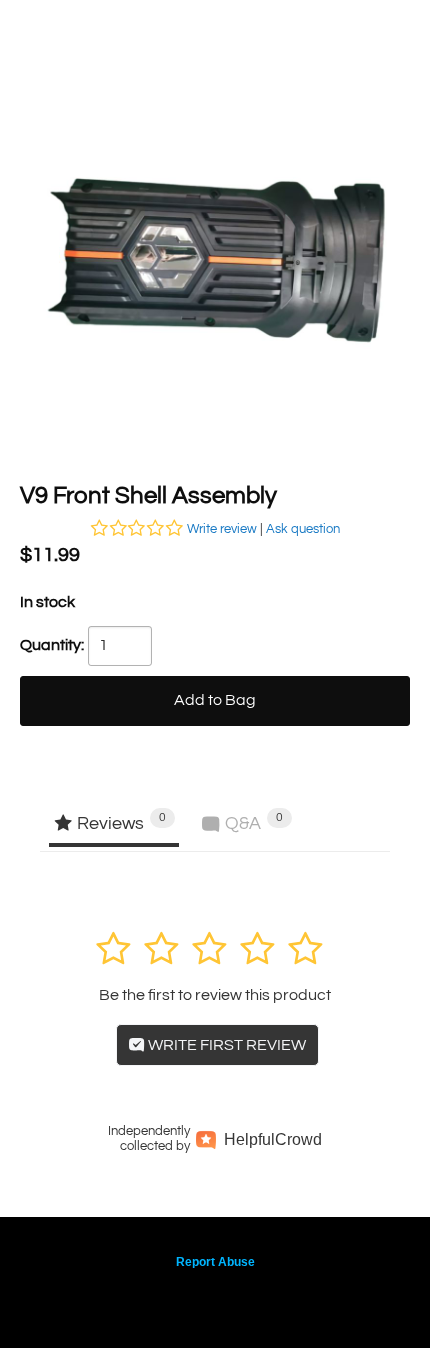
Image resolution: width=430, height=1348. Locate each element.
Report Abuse (215, 1262)
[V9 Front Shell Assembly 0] (215, 255)
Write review (222, 529)
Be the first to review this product (215, 995)
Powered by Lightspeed (215, 1295)
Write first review (225, 1045)
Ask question (303, 529)
